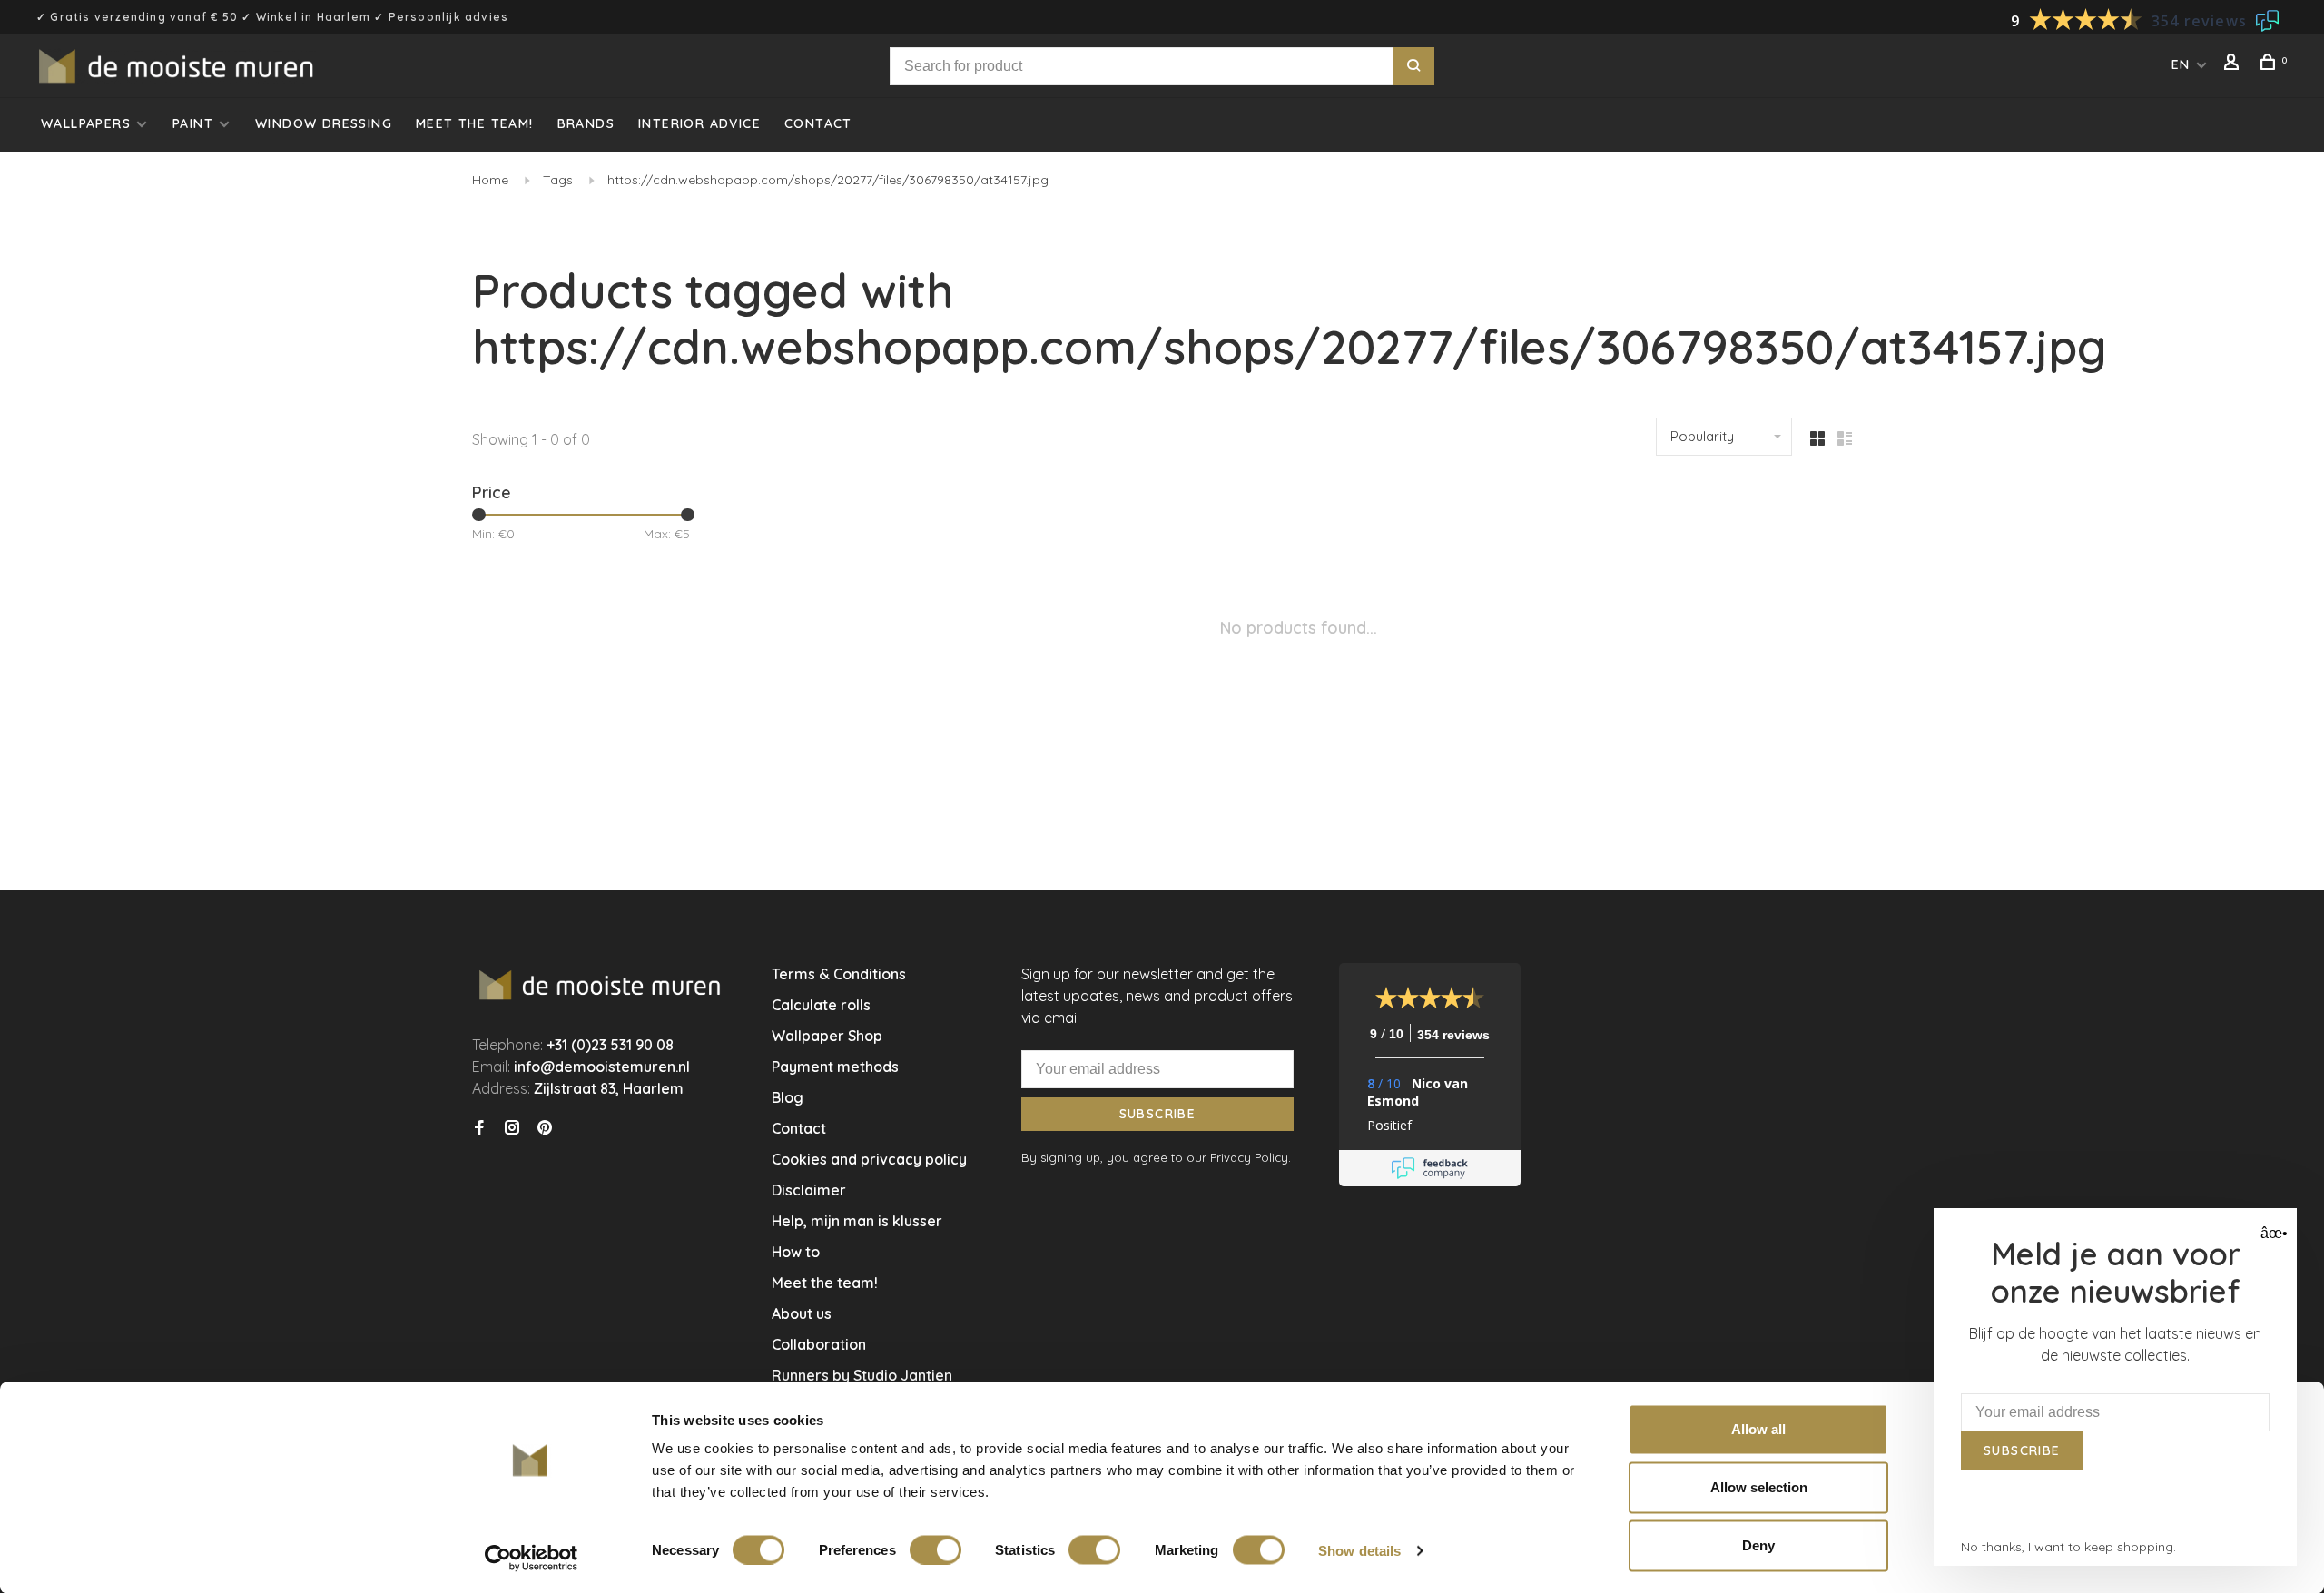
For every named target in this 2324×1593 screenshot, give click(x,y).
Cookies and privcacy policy (869, 1159)
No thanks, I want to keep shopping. (2068, 1547)
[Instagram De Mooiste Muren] (512, 1128)
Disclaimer (809, 1190)
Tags (558, 180)
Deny (1758, 1545)
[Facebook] (479, 1128)
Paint (193, 123)
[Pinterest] (545, 1128)
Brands (586, 123)
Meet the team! (475, 123)
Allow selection (1759, 1487)
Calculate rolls (821, 1005)
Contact (818, 123)
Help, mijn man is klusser (857, 1221)
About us (802, 1313)
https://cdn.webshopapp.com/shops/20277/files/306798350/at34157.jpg (828, 180)
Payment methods (835, 1067)
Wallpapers (86, 123)
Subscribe (1158, 1114)
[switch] (936, 1549)
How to (796, 1252)
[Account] (2234, 64)
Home (490, 180)
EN (2181, 64)
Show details (1359, 1550)
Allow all (1758, 1429)
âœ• (2272, 1233)
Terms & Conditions (839, 974)
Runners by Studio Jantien (862, 1375)
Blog (788, 1097)
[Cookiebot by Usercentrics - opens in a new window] (532, 1558)
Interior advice (699, 123)
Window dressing (324, 123)
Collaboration (819, 1344)
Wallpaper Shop (827, 1036)
